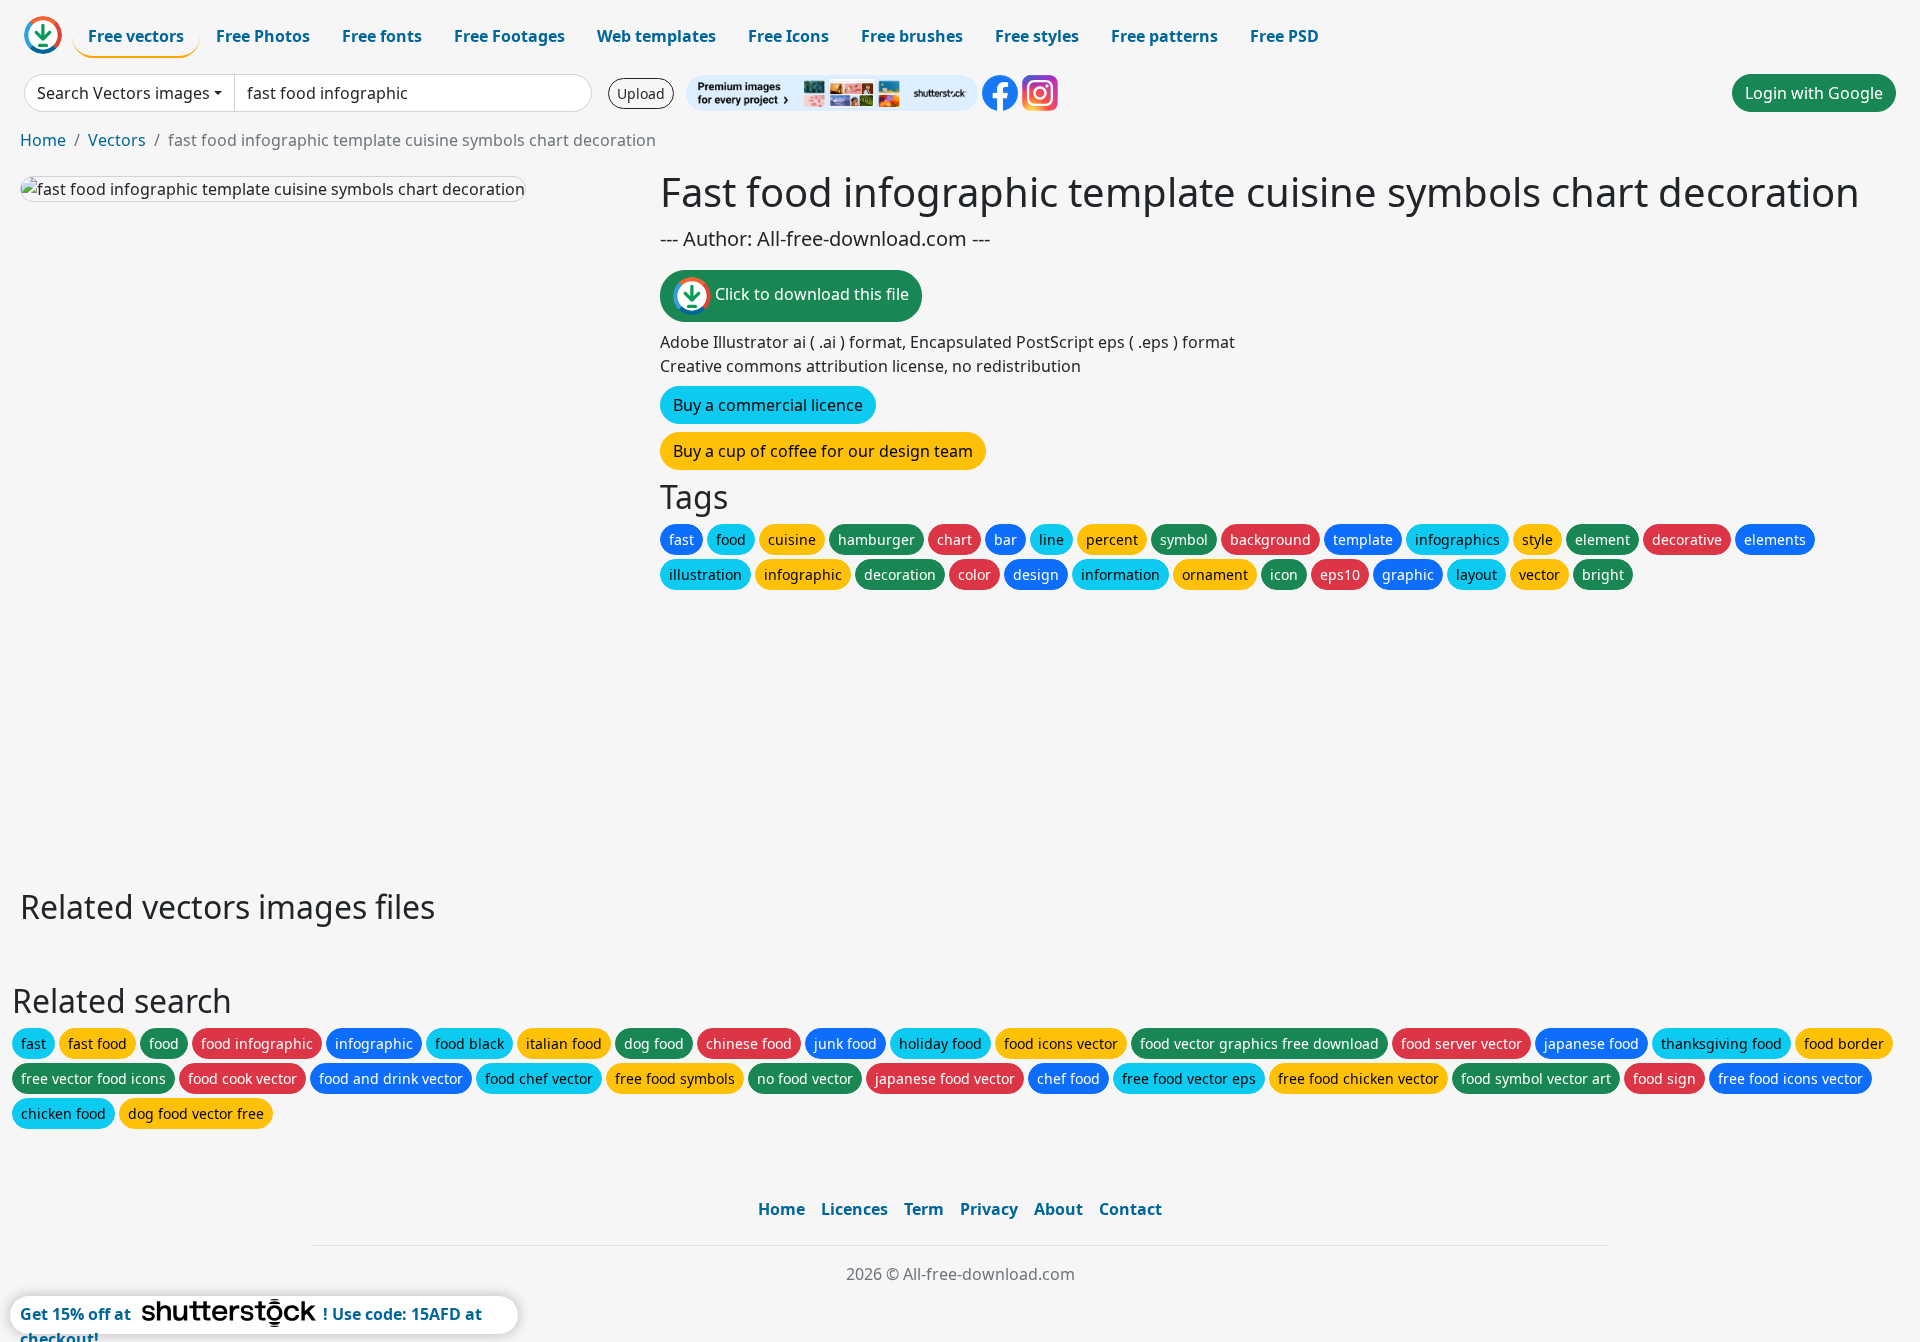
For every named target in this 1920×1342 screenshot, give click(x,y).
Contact (1130, 1209)
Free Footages (509, 36)
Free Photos (263, 36)
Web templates (656, 36)
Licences (854, 1209)
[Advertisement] (618, 734)
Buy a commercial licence (768, 405)
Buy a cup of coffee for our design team (823, 451)
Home (43, 140)
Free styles (1037, 36)
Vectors (117, 140)
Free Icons (788, 36)
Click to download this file (810, 294)
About (1058, 1209)
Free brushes (912, 36)
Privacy (989, 1209)
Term (924, 1209)
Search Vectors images (123, 93)
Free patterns (1164, 36)
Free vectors (136, 36)
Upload (641, 93)
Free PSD (1284, 36)
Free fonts (382, 36)
